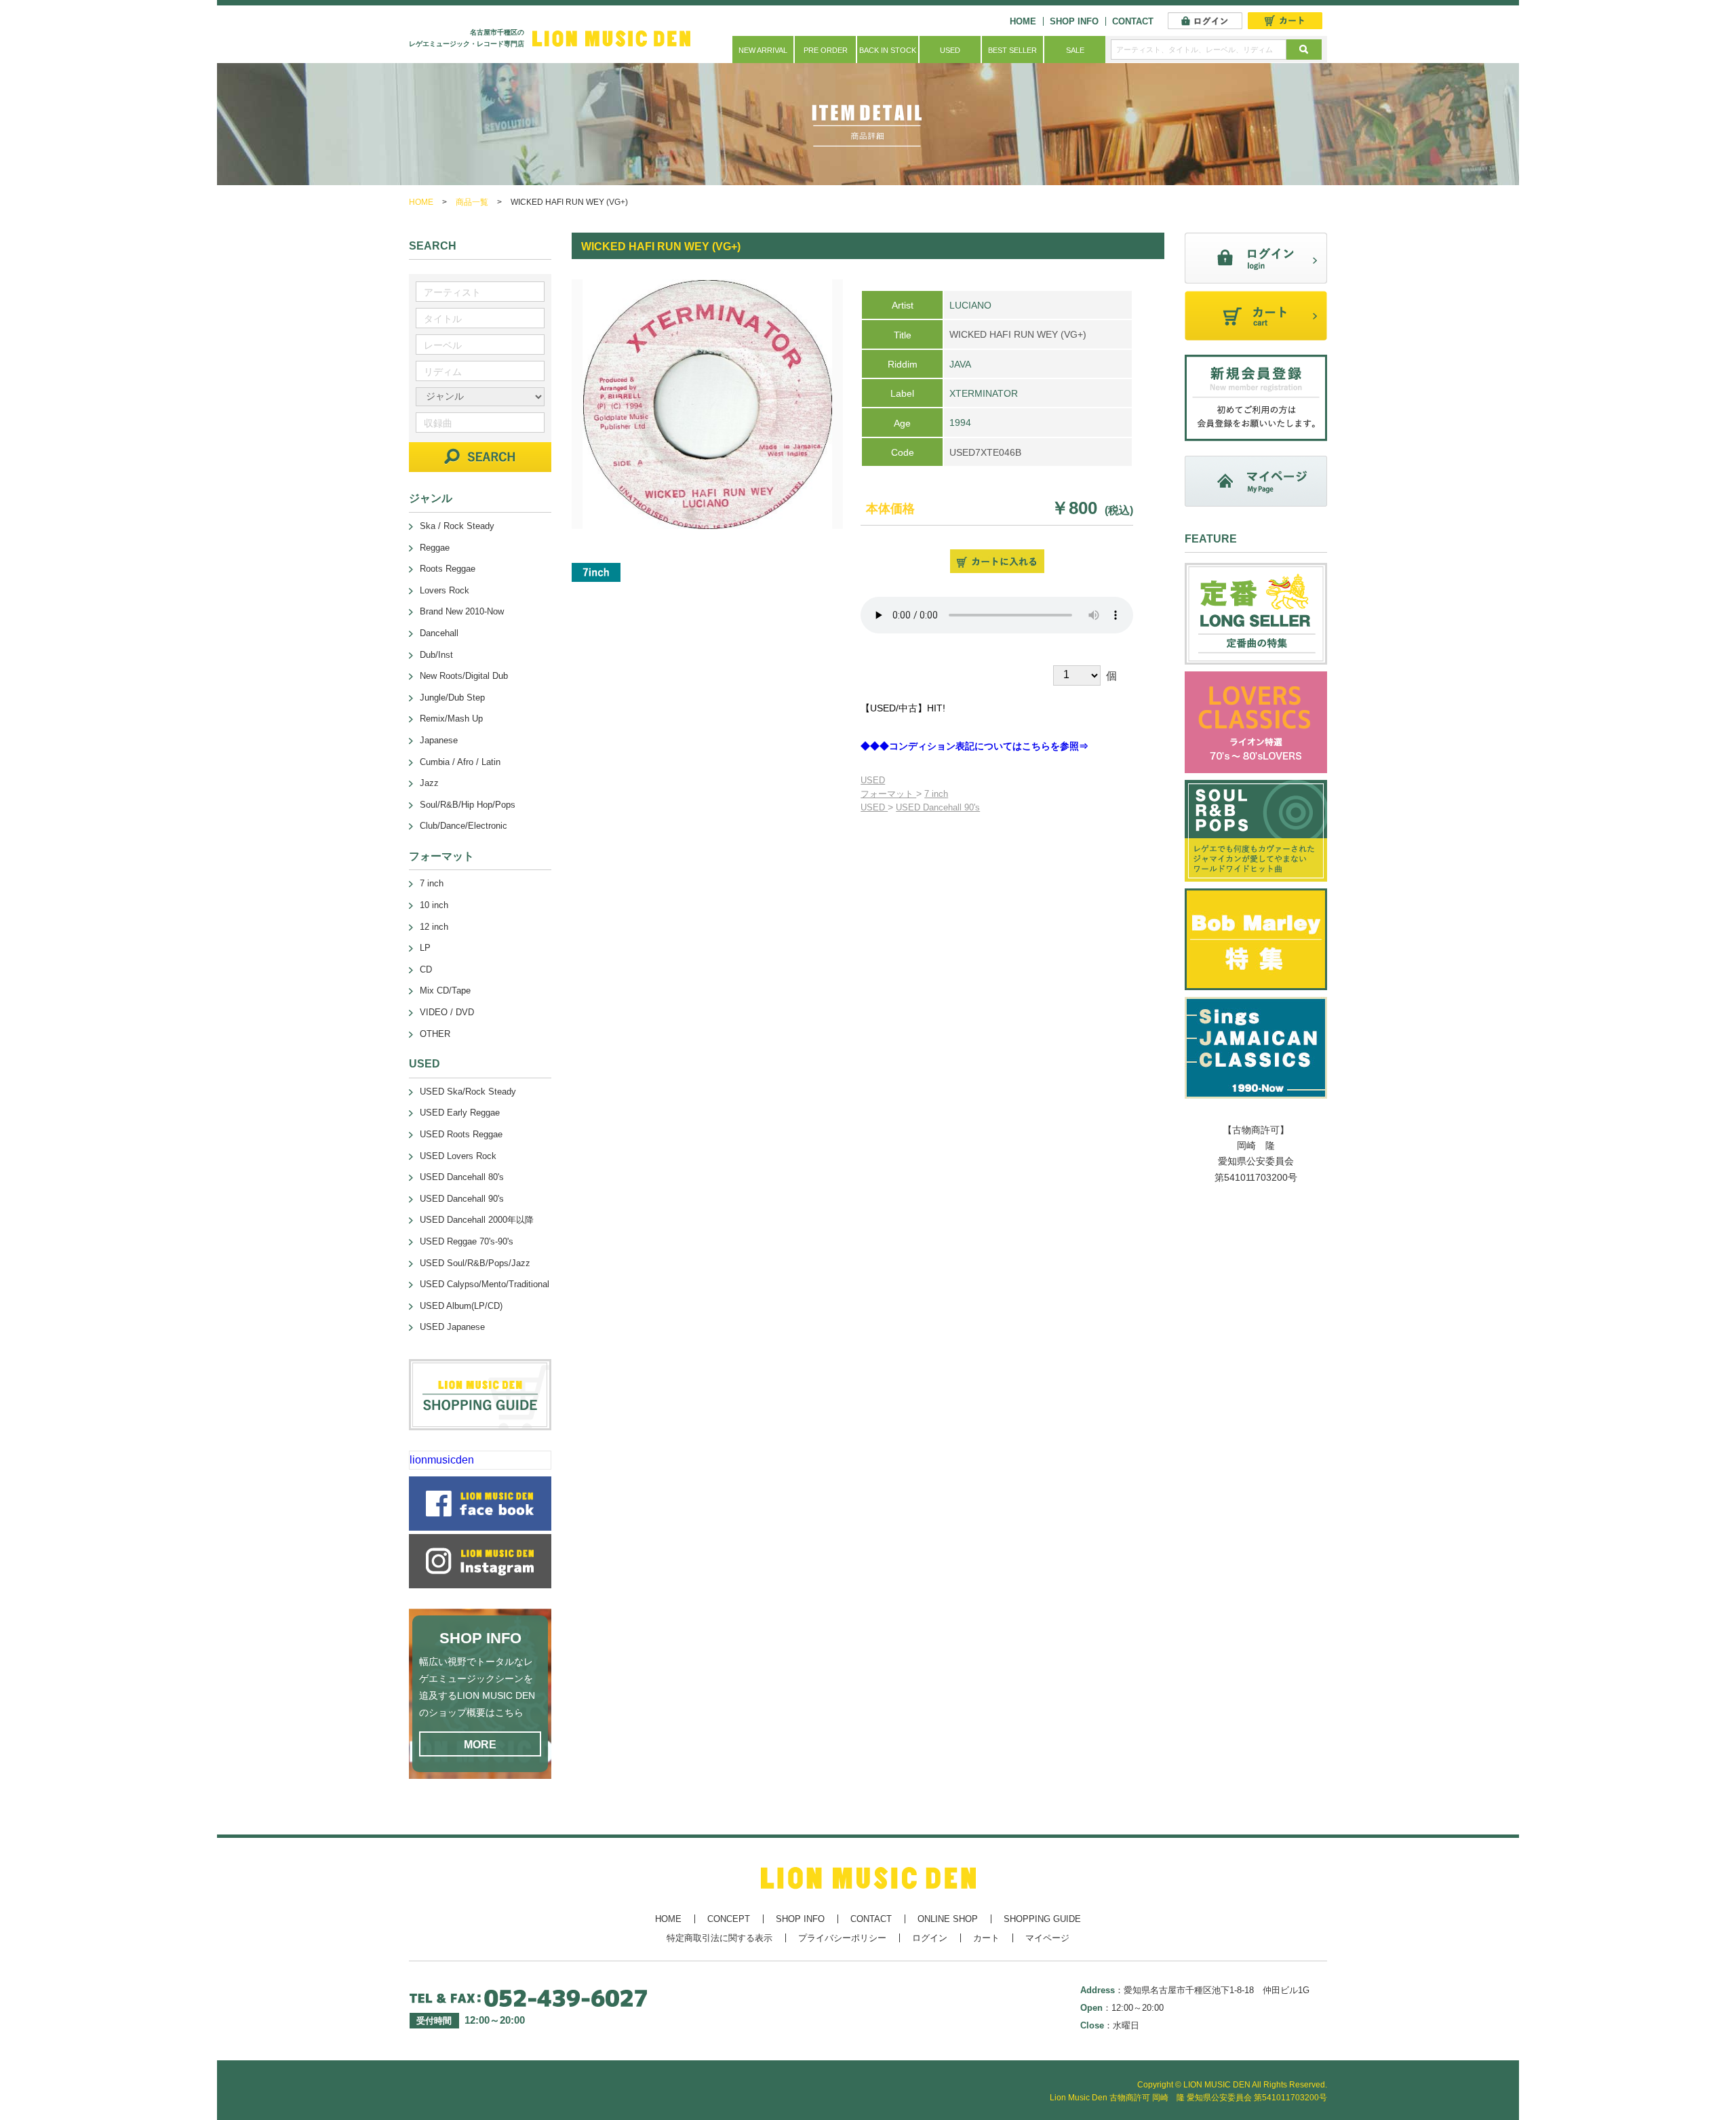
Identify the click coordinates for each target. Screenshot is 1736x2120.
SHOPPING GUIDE (1042, 1919)
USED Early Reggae (460, 1113)
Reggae (435, 548)
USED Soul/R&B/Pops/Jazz (475, 1263)
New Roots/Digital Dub (464, 676)
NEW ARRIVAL (763, 50)
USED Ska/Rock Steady (468, 1092)
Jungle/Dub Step (452, 698)
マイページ (1047, 1938)
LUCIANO (970, 305)
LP (425, 948)
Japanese (439, 740)
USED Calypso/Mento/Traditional (485, 1284)
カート (986, 1938)
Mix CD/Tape (445, 990)
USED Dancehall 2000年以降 (477, 1220)
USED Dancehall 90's (938, 807)
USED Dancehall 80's (462, 1177)
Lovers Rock (445, 590)
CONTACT (1133, 21)
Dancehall (439, 633)
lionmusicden (442, 1460)
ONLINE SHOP (948, 1919)
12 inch (434, 927)
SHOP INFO (1074, 21)
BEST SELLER (1012, 50)
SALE (1075, 50)
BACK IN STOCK (888, 50)
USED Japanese (452, 1327)
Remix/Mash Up (451, 719)
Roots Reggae (448, 569)
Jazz (429, 783)
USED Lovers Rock (458, 1156)
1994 (960, 423)
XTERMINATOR (984, 393)
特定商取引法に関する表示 (719, 1938)
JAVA (960, 364)
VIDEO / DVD (447, 1012)
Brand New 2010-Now (462, 611)
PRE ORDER (826, 50)
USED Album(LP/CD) (461, 1306)
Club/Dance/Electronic (463, 826)
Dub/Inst (436, 655)
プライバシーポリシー (842, 1938)
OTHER (435, 1034)
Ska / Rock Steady (457, 526)
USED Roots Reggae (461, 1134)
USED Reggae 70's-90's (467, 1241)
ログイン (930, 1938)
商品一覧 (472, 202)
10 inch (434, 905)
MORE (480, 1745)
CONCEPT (729, 1919)
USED (950, 50)
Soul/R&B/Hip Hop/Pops (468, 805)
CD (426, 969)
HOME (1023, 21)
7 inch (936, 794)
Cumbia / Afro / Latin (460, 762)
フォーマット (888, 794)
